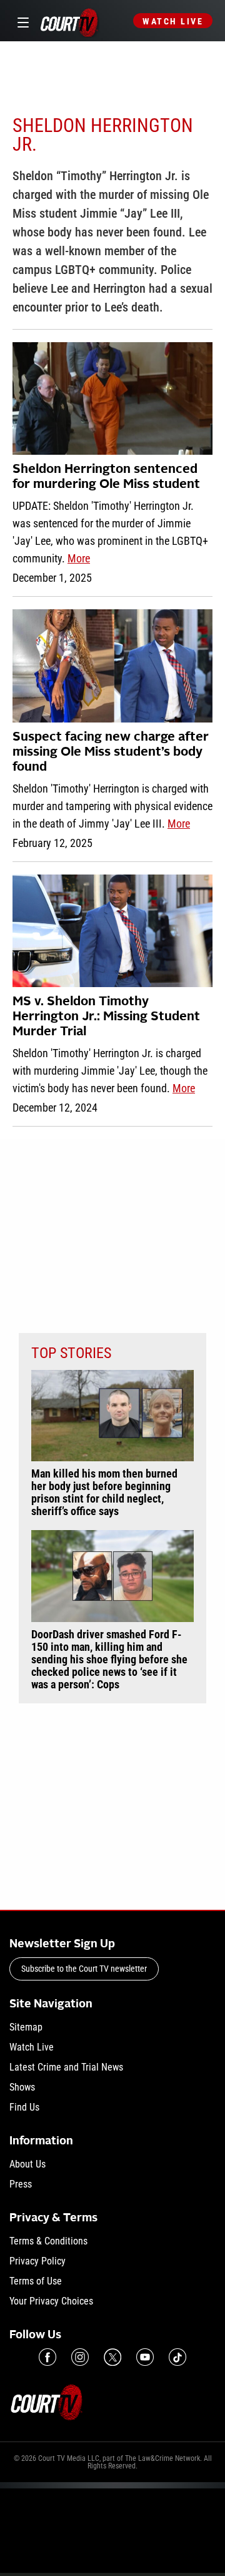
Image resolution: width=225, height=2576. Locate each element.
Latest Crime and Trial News (66, 2067)
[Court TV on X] (112, 2357)
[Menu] (21, 21)
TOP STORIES (71, 1353)
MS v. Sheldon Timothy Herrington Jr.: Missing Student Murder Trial (106, 1017)
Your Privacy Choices (51, 2301)
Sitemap (26, 2027)
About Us (27, 2164)
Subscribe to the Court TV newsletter (84, 1969)
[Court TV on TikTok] (177, 2357)
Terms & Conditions (48, 2241)
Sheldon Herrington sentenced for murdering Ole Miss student (106, 477)
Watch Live (173, 21)
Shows (22, 2087)
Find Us (24, 2107)
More (79, 558)
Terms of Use (36, 2281)
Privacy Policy (37, 2261)
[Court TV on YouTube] (145, 2357)
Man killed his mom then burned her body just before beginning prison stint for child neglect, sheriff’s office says (104, 1493)
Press (21, 2184)
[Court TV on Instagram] (80, 2357)
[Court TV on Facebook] (47, 2357)
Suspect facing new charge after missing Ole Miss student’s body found (111, 753)
